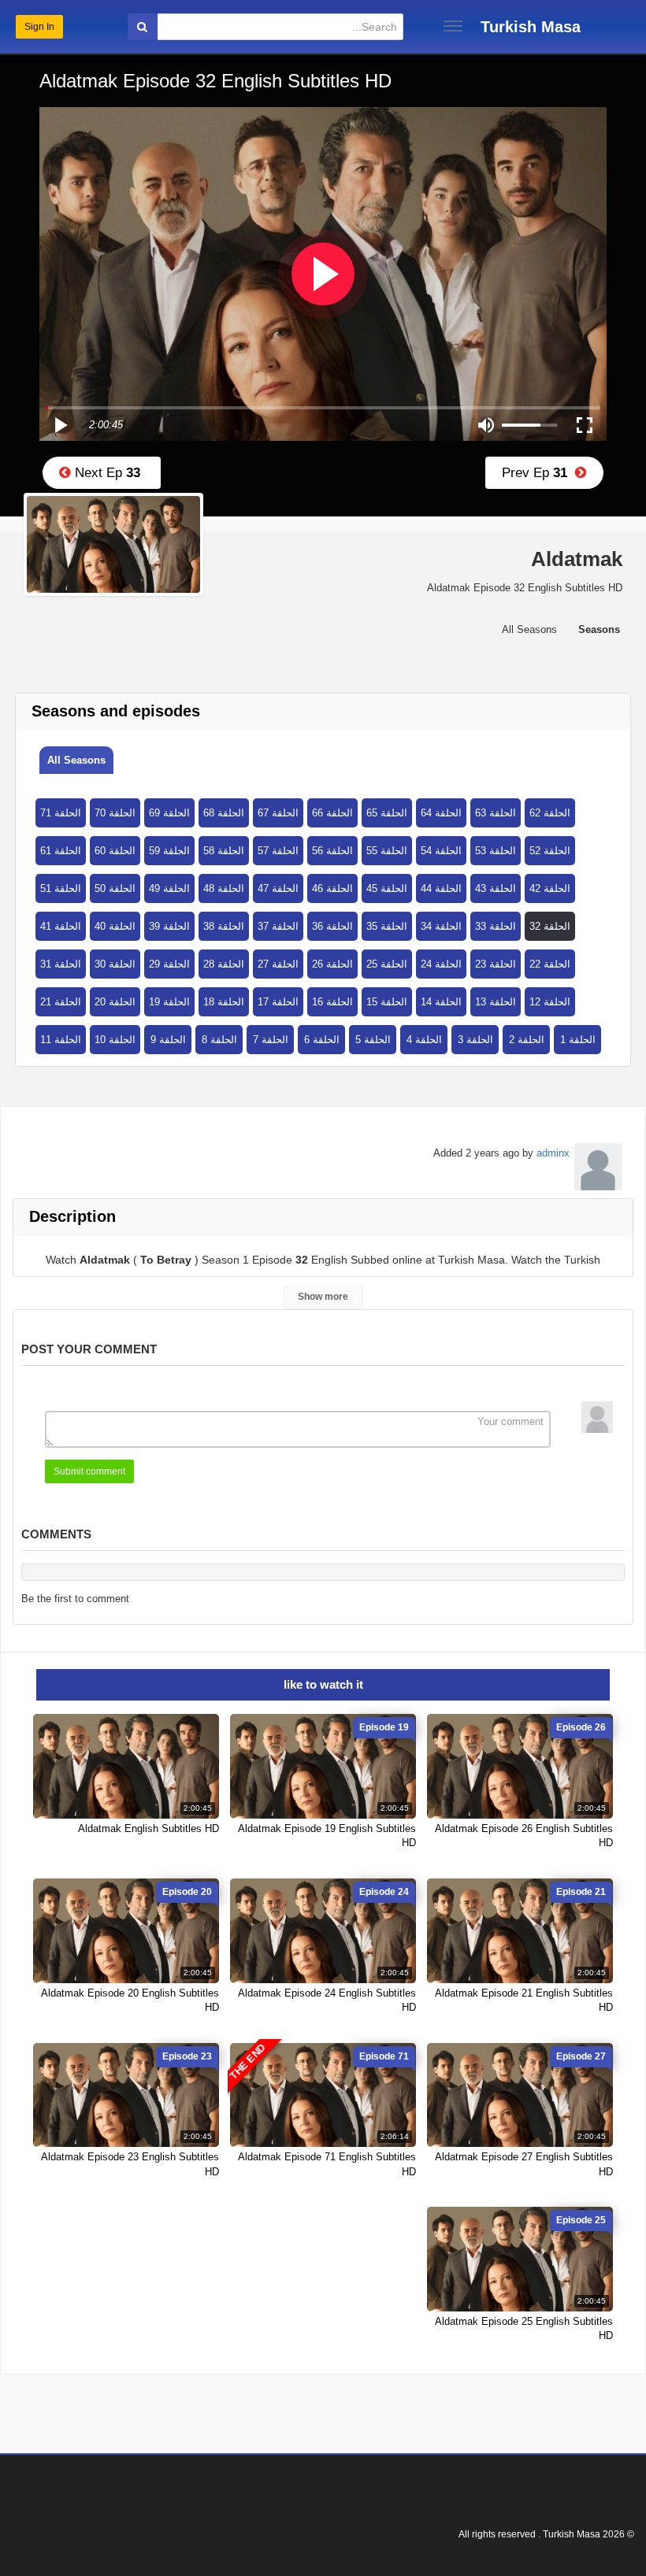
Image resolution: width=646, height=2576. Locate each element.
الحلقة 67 (278, 813)
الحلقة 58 (224, 851)
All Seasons (76, 760)
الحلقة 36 (332, 926)
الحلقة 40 (115, 926)
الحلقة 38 (224, 926)
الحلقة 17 (278, 1002)
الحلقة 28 (224, 964)
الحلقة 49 (169, 888)
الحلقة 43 (496, 888)
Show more (323, 1297)
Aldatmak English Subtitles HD (149, 1828)
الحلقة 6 (322, 1040)
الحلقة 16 (332, 1002)
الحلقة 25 (387, 964)
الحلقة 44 (441, 888)
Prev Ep (538, 473)
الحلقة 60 (115, 851)
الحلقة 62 (550, 813)
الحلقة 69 (169, 813)
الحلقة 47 (278, 888)
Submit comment (89, 1471)
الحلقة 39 (169, 926)
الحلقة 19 (169, 1002)
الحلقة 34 (441, 926)
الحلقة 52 (550, 851)
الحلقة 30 (115, 964)
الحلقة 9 (168, 1040)
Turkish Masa (531, 27)
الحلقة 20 (115, 1002)
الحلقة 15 (387, 1002)
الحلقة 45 (387, 888)
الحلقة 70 (115, 813)
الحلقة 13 (496, 1002)
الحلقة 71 (61, 813)
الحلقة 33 (496, 926)
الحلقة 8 (219, 1040)
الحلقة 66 (332, 813)
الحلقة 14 (441, 1002)
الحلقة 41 (61, 926)
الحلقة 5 (373, 1040)
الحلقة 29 (169, 964)
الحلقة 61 (61, 851)
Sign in (39, 27)
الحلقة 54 (441, 851)
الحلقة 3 (475, 1040)
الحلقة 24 (441, 964)
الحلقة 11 (61, 1040)
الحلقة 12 (550, 1002)
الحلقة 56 (332, 851)
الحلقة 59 (169, 851)
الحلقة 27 (278, 964)
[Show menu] (453, 26)
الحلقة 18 (224, 1002)
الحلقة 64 (441, 813)
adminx (553, 1153)
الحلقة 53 (496, 851)
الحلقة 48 (224, 888)
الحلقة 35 (387, 926)
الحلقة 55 (387, 851)
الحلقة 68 (224, 813)
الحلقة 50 (115, 888)
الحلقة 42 (550, 888)
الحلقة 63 (496, 813)
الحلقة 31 (61, 964)
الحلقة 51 (61, 888)
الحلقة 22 (550, 964)
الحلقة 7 (271, 1040)
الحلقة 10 (115, 1040)
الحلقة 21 (61, 1002)
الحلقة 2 (527, 1040)
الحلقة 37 (278, 926)
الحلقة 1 (578, 1040)
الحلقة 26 (332, 964)
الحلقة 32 (550, 926)
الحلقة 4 (424, 1040)
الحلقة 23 (496, 964)
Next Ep (106, 473)
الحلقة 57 (278, 851)
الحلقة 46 (332, 888)
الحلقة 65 (387, 813)
